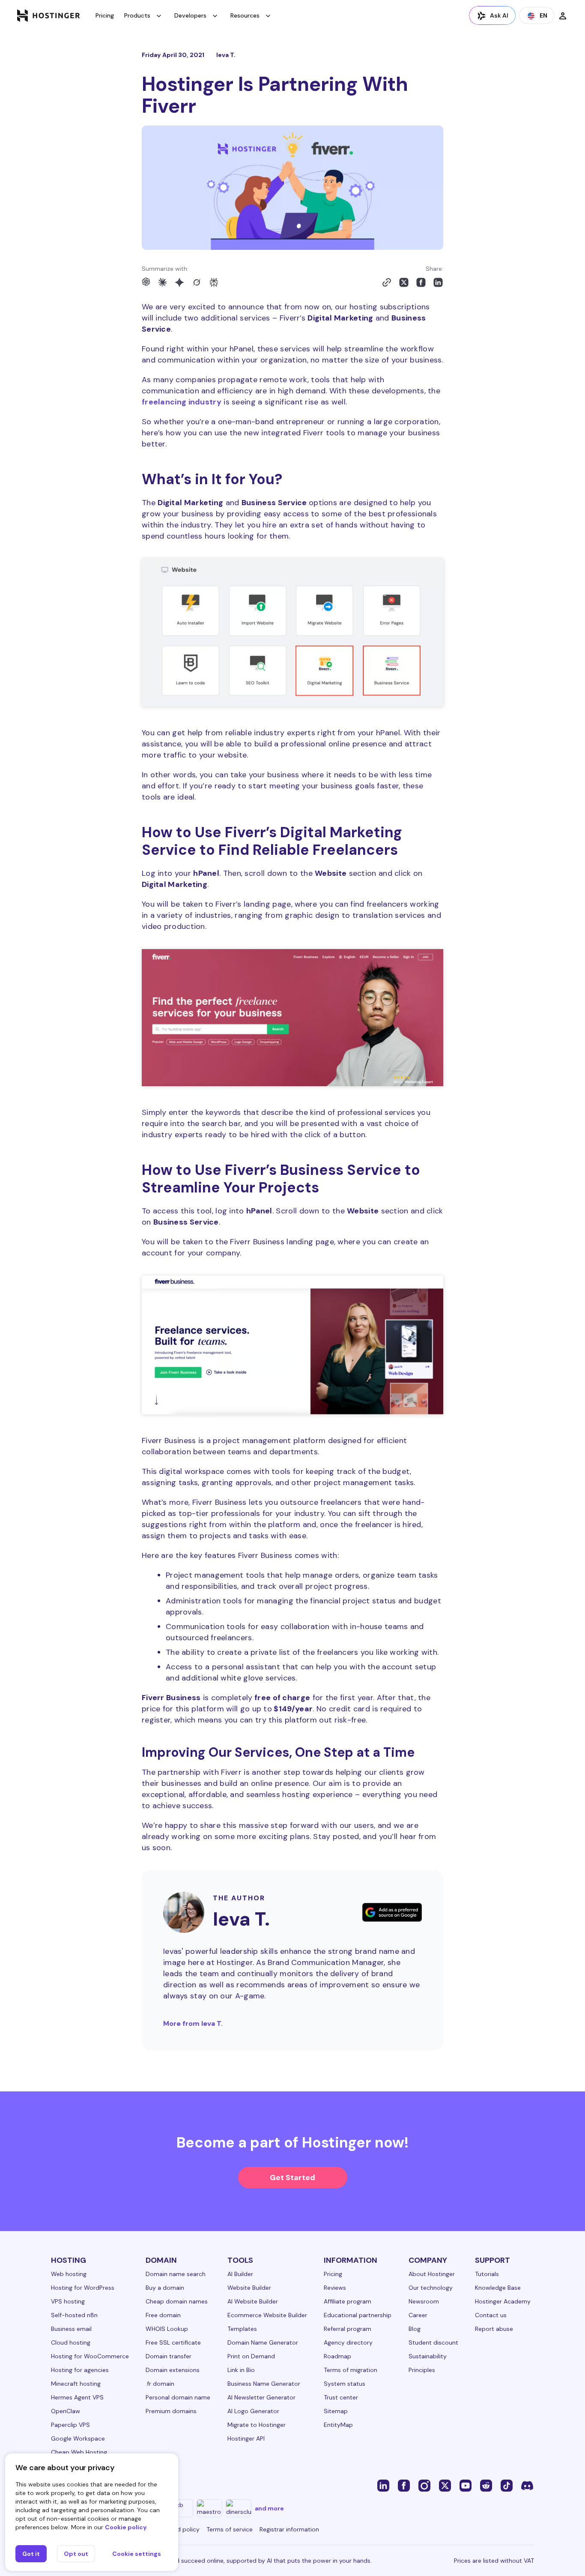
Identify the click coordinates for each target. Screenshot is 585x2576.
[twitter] (445, 2485)
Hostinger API (246, 2438)
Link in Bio (241, 2370)
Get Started (292, 2178)
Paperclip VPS (70, 2425)
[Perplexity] (214, 282)
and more (269, 2508)
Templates (242, 2329)
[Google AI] (179, 282)
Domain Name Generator (263, 2342)
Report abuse (494, 2329)
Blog (415, 2329)
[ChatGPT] (146, 282)
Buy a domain (165, 2288)
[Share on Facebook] (421, 282)
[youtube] (466, 2485)
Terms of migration (351, 2370)
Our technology (431, 2288)
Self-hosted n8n (74, 2315)
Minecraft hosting (76, 2384)
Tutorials (487, 2274)
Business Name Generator (264, 2384)
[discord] (527, 2485)
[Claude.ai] (162, 282)
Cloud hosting (71, 2342)
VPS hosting (68, 2301)
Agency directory (348, 2342)
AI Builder (240, 2274)
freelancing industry (182, 402)
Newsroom (424, 2301)
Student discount (433, 2342)
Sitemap (336, 2411)
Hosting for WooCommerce (90, 2356)
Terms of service (230, 2529)
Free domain (163, 2315)
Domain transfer (169, 2356)
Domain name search (176, 2274)
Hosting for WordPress (83, 2288)
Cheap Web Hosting (79, 2452)
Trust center (341, 2397)
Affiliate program (348, 2301)
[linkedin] (383, 2485)
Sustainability (428, 2356)
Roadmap (337, 2356)
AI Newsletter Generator (261, 2397)
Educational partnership (358, 2315)
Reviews (335, 2288)
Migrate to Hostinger (257, 2425)
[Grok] (197, 282)
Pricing (105, 15)
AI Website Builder (253, 2301)
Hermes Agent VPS (77, 2397)
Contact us (491, 2315)
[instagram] (424, 2485)
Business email (71, 2329)
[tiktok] (507, 2485)
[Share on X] (404, 282)
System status (345, 2384)
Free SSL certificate (173, 2342)
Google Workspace (78, 2438)
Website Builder (249, 2288)
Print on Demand (251, 2356)
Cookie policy (126, 2527)
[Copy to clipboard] (387, 282)
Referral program (348, 2329)
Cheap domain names (177, 2301)
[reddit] (486, 2485)
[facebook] (404, 2485)
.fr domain (160, 2384)
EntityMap (338, 2425)
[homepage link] (49, 15)
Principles (422, 2370)
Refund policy (180, 2529)
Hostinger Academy (503, 2301)
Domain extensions (173, 2370)
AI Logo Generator (253, 2411)
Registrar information (289, 2529)
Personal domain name (178, 2397)
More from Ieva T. (193, 2023)
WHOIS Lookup (167, 2329)
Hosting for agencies (80, 2370)
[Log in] (563, 15)
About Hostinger (432, 2274)
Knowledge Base (498, 2288)
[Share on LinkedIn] (438, 282)
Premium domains (171, 2411)
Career (418, 2315)
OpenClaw (66, 2411)
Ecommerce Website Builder (267, 2315)
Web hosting (69, 2274)
